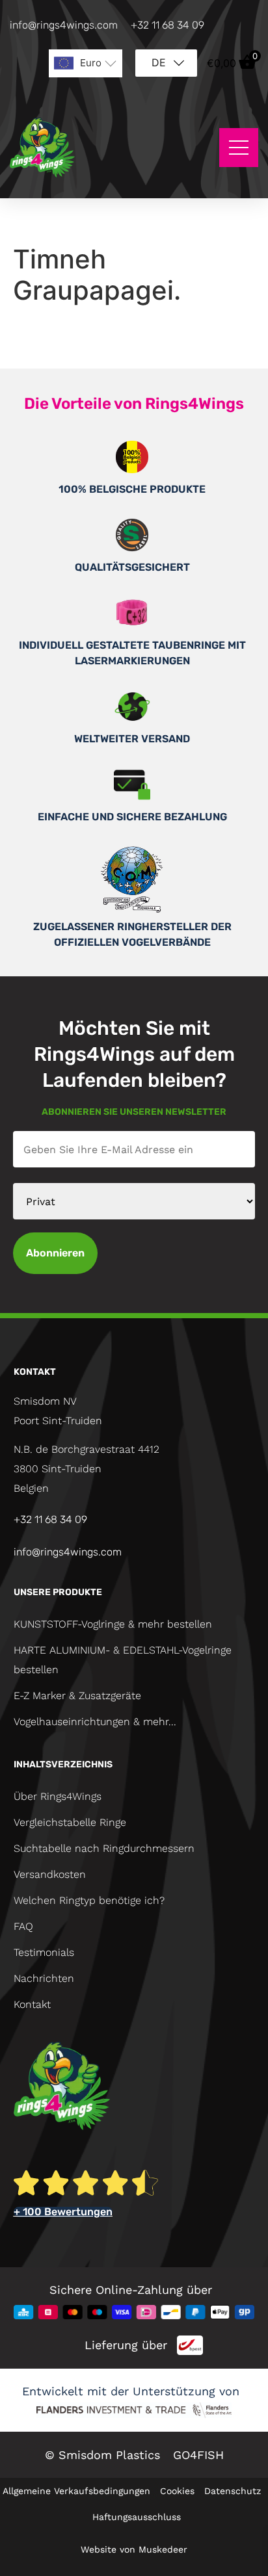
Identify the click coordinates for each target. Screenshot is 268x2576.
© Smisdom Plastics (102, 2455)
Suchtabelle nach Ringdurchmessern (104, 1848)
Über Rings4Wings (58, 1796)
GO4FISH (198, 2455)
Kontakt (32, 2004)
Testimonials (44, 1952)
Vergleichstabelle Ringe (70, 1822)
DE (159, 62)
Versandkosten (50, 1874)
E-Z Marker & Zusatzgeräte (77, 1696)
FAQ (23, 1926)
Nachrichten (44, 1978)
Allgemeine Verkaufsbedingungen (76, 2491)
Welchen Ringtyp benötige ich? (89, 1900)
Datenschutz (233, 2491)
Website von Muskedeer (134, 2549)
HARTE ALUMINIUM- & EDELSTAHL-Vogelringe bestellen (123, 1660)
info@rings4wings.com (64, 25)
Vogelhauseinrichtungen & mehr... (95, 1722)
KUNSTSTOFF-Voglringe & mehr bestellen (113, 1624)
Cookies (177, 2491)
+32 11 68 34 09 (167, 25)
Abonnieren (55, 1253)
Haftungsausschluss (137, 2517)
